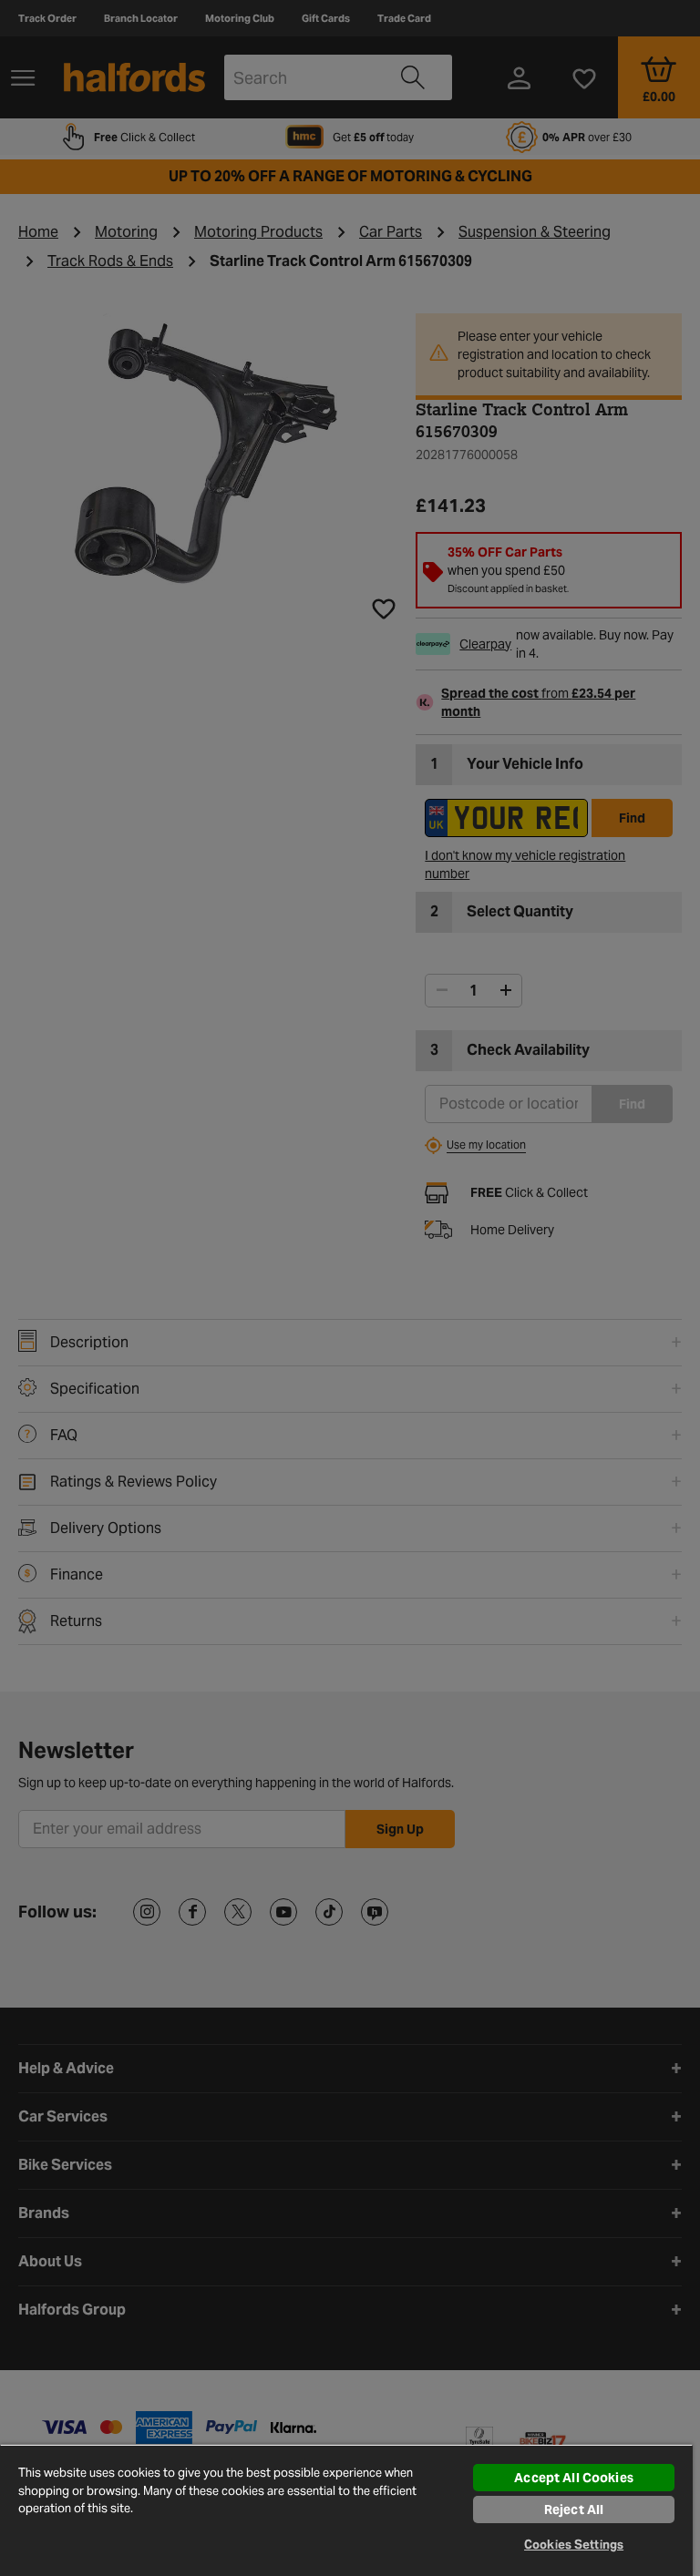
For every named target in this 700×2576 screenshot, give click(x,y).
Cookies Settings (574, 2545)
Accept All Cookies (574, 2478)
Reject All (574, 2510)
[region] (346, 2510)
